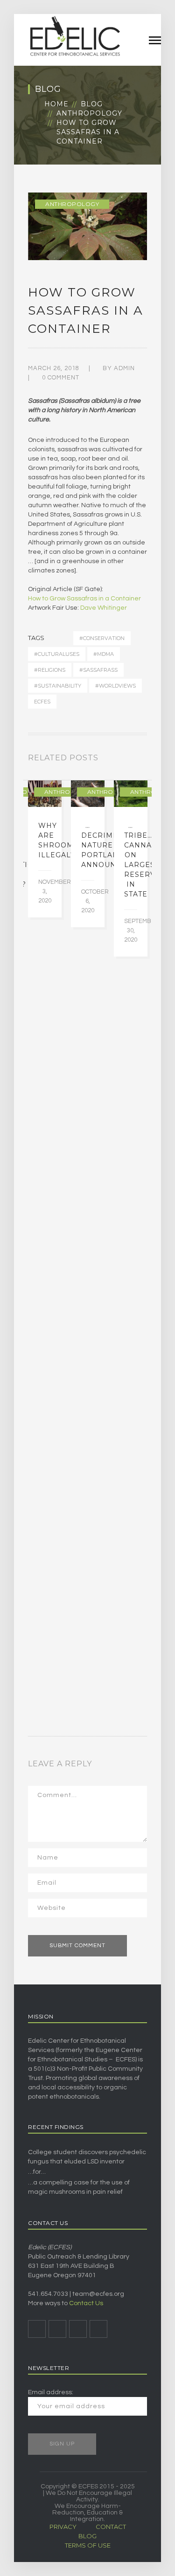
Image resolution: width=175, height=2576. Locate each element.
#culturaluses (57, 654)
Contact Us (86, 2303)
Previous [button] (133, 760)
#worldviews (115, 686)
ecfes (42, 702)
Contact (111, 2527)
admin (124, 368)
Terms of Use (88, 2545)
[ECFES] (75, 36)
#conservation (102, 638)
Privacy (63, 2527)
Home (56, 104)
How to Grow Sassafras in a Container (84, 599)
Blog (92, 104)
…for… (37, 2172)
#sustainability (58, 686)
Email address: (51, 2392)
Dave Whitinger (104, 608)
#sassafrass (98, 670)
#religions (50, 670)
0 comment (61, 378)
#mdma (104, 654)
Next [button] (144, 760)
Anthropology (89, 113)
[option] (45, 849)
